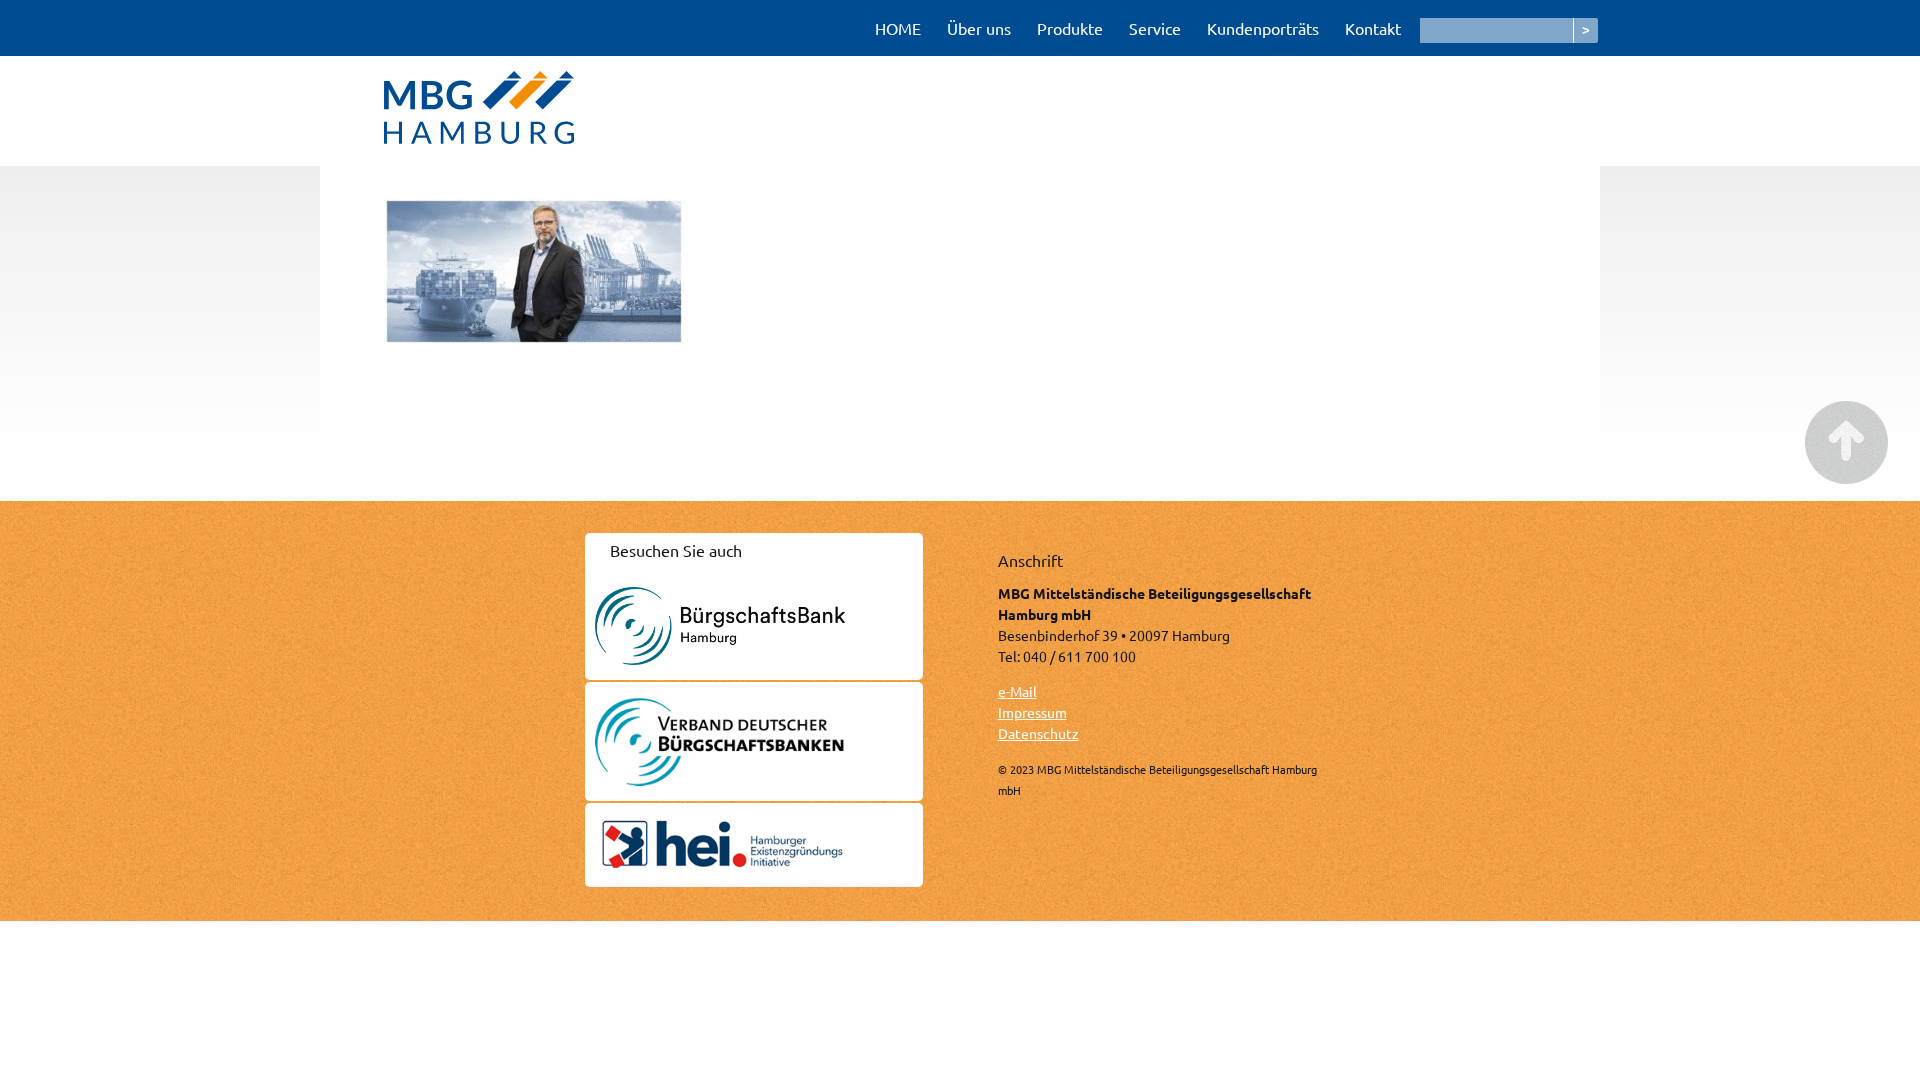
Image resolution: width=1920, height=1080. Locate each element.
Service (1155, 28)
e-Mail (1017, 691)
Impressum (1032, 712)
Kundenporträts (1263, 28)
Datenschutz (1038, 733)
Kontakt (1373, 28)
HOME (898, 28)
